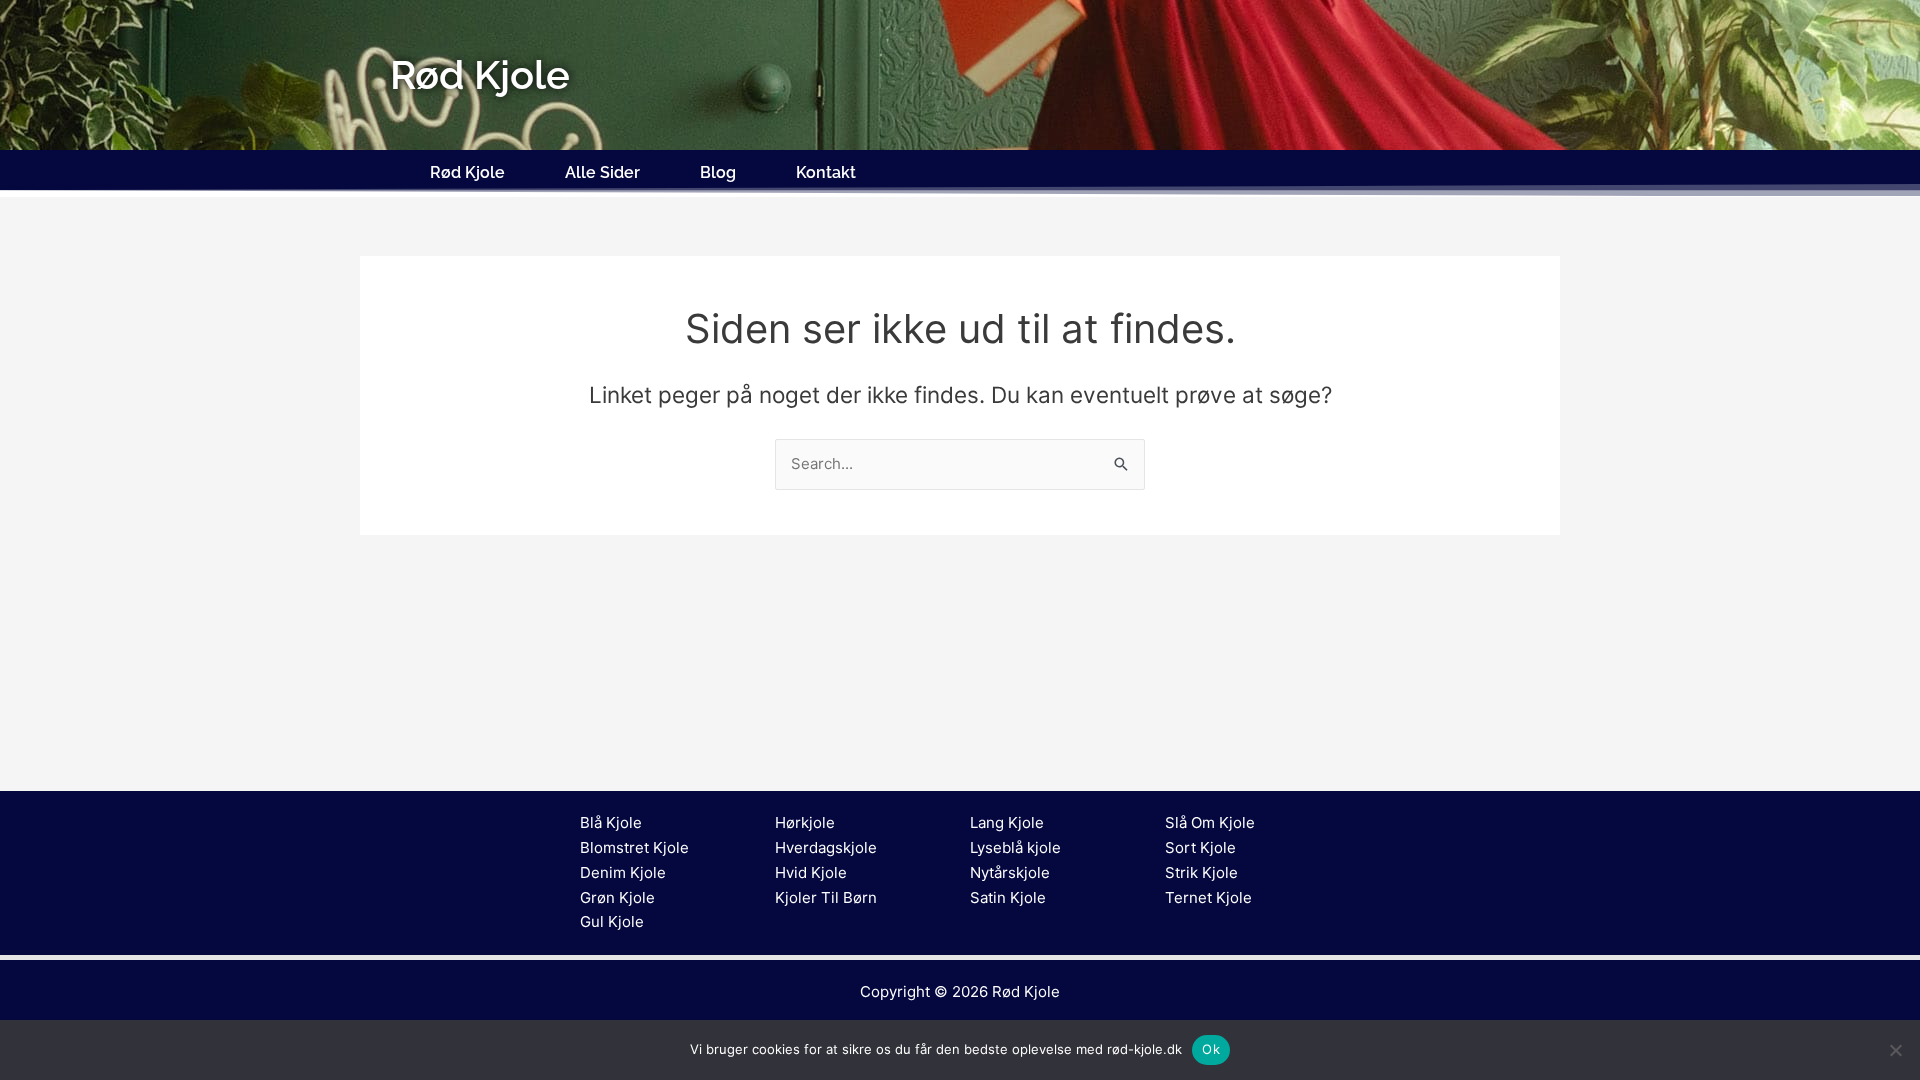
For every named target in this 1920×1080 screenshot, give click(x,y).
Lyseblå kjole (1015, 847)
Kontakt (826, 172)
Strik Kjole (1201, 872)
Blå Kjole (611, 822)
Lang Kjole (1007, 822)
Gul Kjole (612, 921)
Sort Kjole (1200, 847)
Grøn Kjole (617, 897)
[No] (1895, 1050)
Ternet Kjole (1208, 897)
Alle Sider (602, 172)
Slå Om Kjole (1210, 822)
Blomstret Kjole (634, 847)
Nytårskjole (1010, 872)
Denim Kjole (623, 872)
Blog (718, 172)
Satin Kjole (1008, 897)
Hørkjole (805, 822)
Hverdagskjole (826, 847)
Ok (1211, 1049)
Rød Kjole (467, 172)
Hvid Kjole (811, 872)
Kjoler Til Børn (826, 897)
